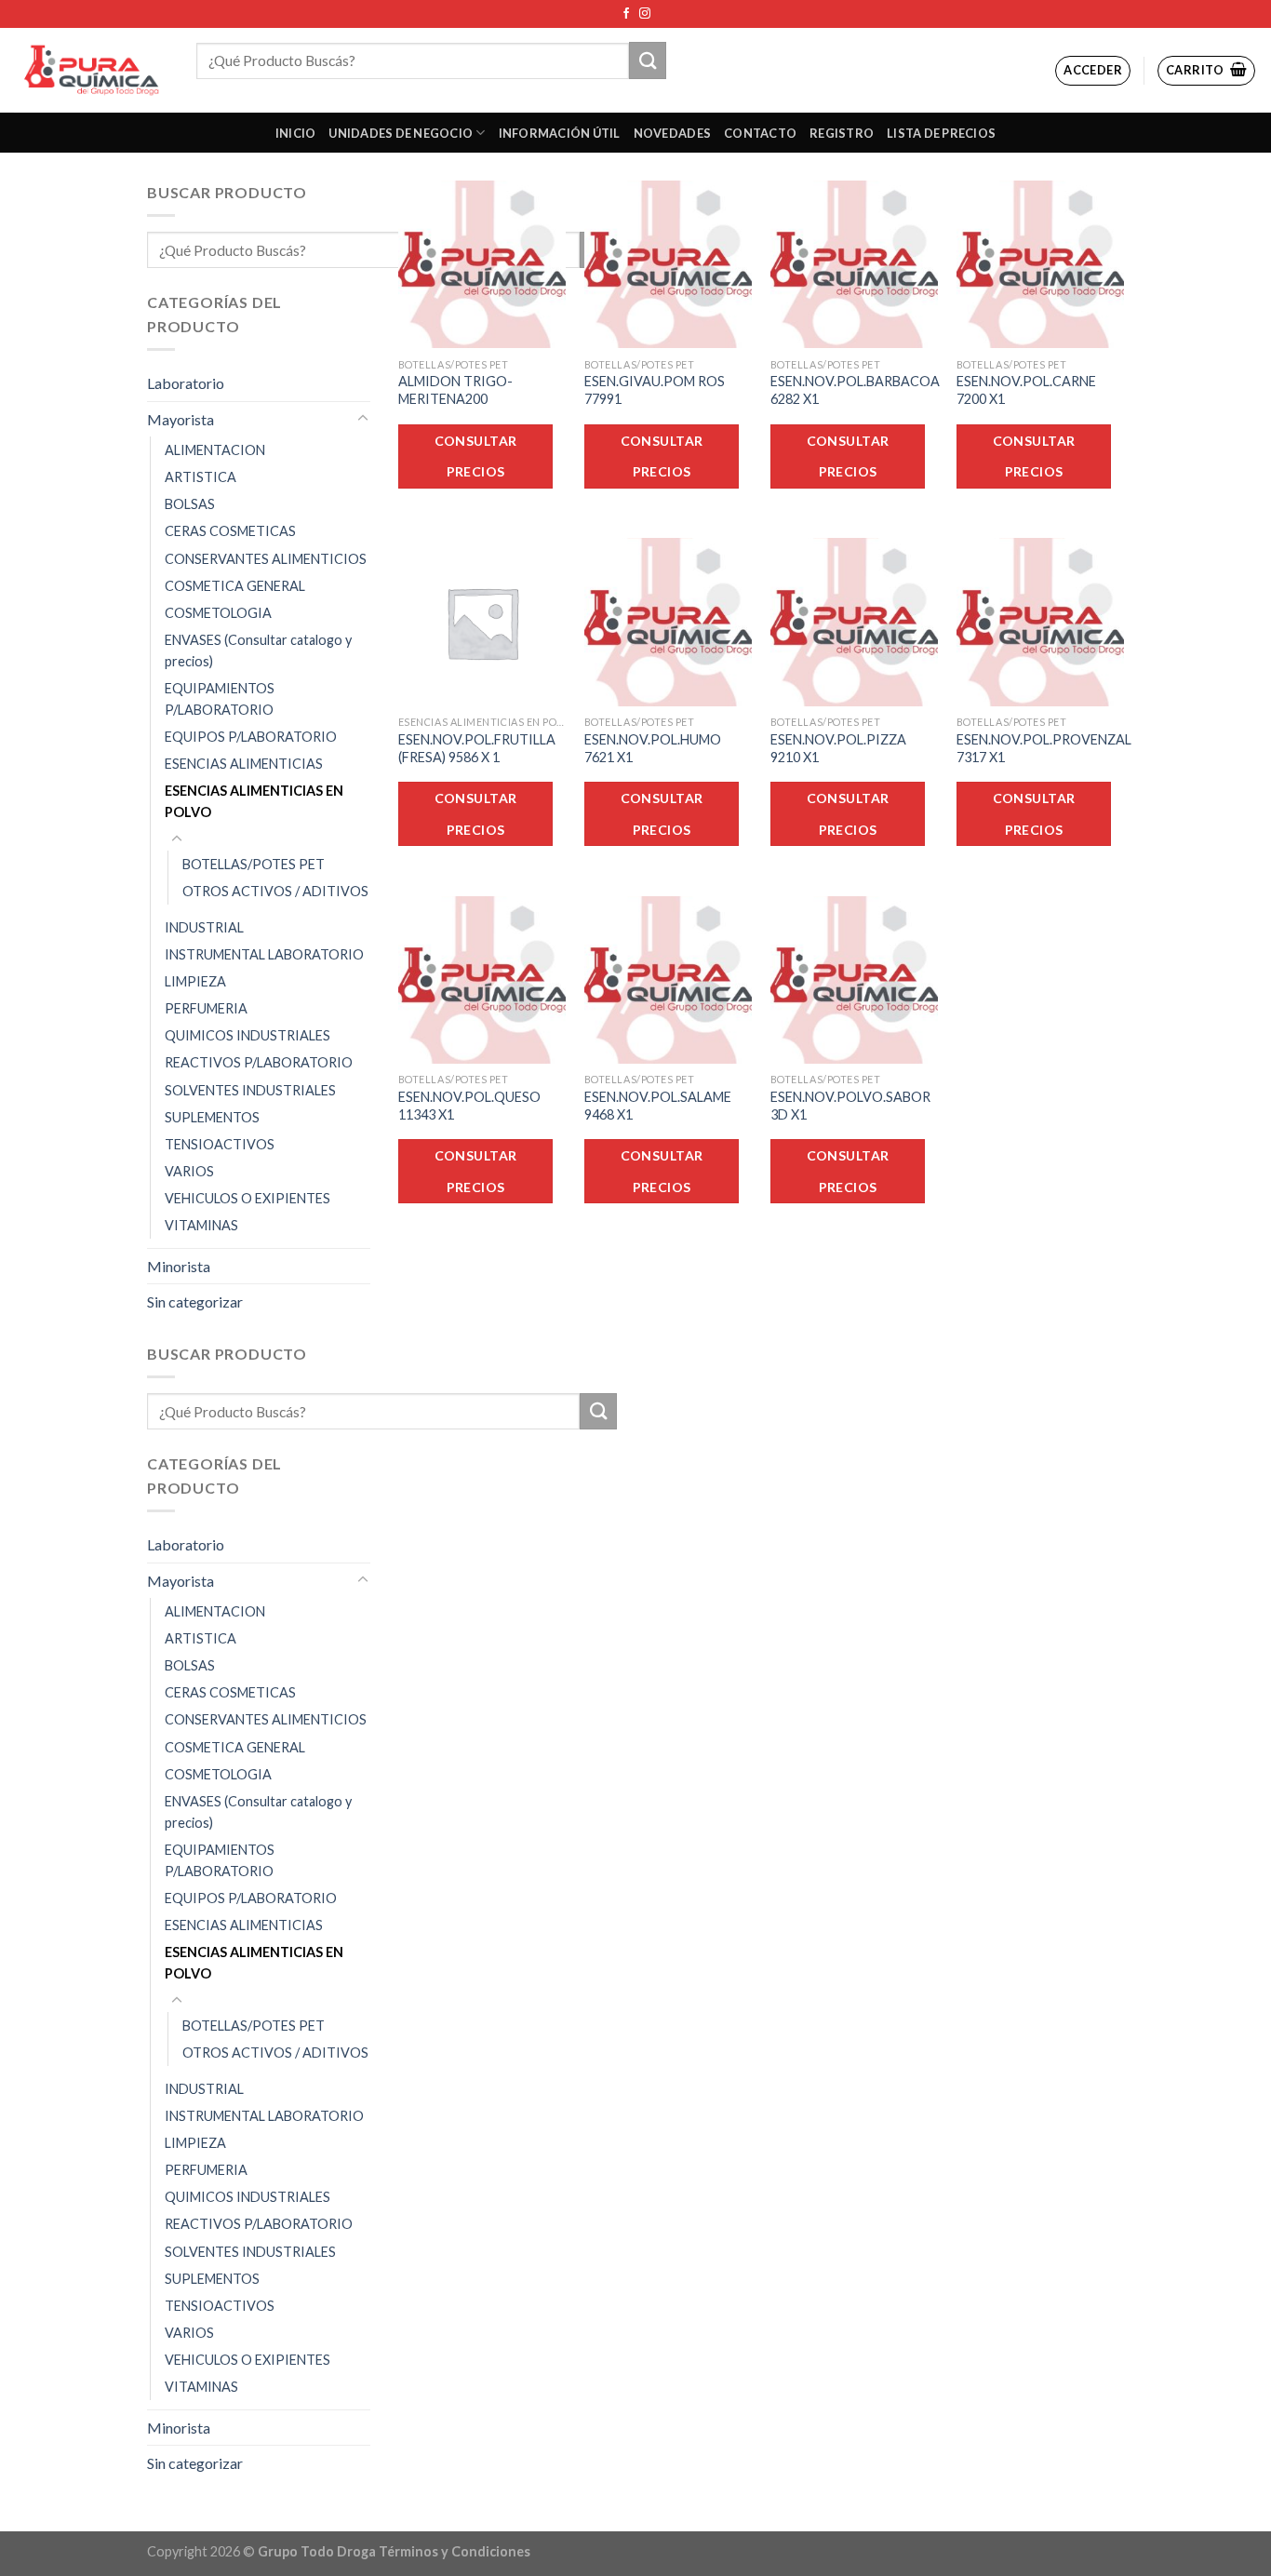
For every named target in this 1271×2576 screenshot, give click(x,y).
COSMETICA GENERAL (235, 586)
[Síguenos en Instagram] (645, 14)
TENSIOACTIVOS (220, 1144)
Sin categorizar (195, 1301)
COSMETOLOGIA (218, 613)
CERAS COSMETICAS (230, 531)
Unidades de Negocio (401, 133)
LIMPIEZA (195, 981)
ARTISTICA (201, 477)
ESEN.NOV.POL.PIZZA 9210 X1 (838, 748)
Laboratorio (186, 383)
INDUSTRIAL (204, 927)
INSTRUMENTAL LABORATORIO (264, 954)
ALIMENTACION (215, 450)
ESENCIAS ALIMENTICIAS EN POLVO (254, 801)
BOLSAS (190, 504)
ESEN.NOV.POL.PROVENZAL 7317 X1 (1044, 748)
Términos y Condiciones (455, 2551)
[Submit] (648, 60)
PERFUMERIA (206, 1008)
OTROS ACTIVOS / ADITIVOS (275, 891)
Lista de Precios (941, 133)
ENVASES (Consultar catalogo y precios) (258, 651)
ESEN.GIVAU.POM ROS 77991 (655, 390)
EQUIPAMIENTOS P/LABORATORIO (220, 699)
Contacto (760, 133)
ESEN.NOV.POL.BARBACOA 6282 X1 (855, 390)
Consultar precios (476, 456)
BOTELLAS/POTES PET (254, 864)
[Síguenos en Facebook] (626, 14)
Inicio (296, 133)
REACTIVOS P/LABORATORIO (259, 1062)
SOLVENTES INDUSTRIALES (250, 1090)
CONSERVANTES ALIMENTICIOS (266, 559)
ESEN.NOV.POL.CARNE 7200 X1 (1026, 390)
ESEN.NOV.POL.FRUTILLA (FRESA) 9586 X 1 (477, 748)
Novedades (672, 133)
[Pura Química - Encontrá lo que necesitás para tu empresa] (91, 70)
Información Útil (560, 133)
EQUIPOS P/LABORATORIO (251, 737)
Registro (842, 133)
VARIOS (189, 1171)
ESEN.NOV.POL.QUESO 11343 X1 (469, 1106)
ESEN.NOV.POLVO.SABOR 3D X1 (850, 1106)
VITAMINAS (201, 1225)
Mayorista (181, 419)
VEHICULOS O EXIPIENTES (248, 1198)
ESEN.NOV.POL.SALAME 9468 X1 (658, 1106)
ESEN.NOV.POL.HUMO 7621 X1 (653, 748)
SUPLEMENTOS (212, 1117)
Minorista (179, 1266)
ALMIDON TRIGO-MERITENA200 (455, 390)
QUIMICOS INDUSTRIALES (248, 1035)
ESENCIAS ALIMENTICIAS (244, 764)
